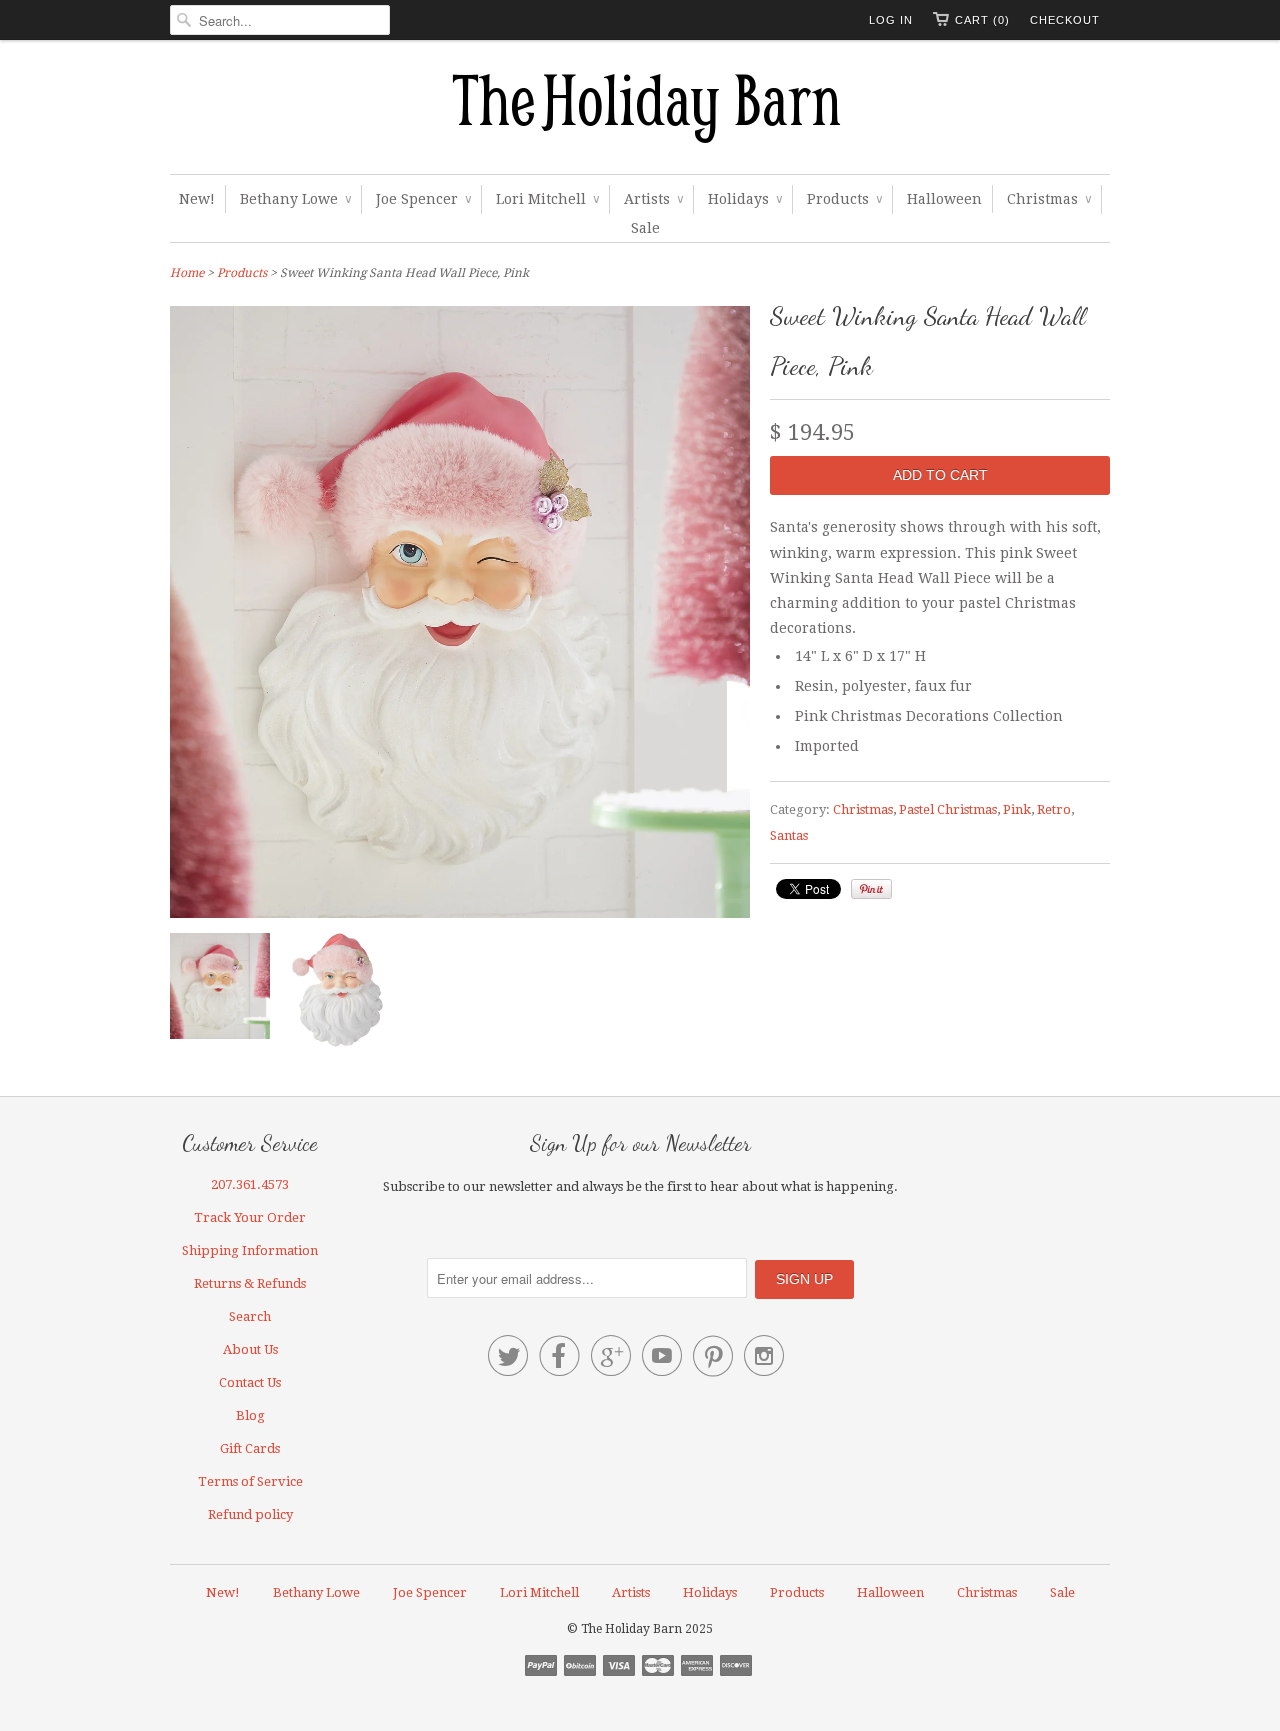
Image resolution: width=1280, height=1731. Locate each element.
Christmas (1049, 199)
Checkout (1065, 20)
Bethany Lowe (295, 199)
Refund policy (250, 1514)
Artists (653, 199)
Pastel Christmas (948, 809)
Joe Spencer (423, 199)
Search (250, 1316)
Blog (250, 1415)
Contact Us (250, 1382)
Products (844, 199)
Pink (1017, 809)
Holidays (745, 199)
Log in (891, 20)
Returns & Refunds (250, 1283)
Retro (1054, 809)
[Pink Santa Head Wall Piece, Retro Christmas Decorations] (340, 994)
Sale (645, 228)
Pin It (871, 889)
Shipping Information (250, 1250)
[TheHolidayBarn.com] (640, 112)
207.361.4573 (250, 1184)
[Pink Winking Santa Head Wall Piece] (220, 990)
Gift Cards (250, 1448)
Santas (789, 835)
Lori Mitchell (547, 199)
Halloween (944, 199)
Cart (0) (982, 20)
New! (197, 199)
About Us (250, 1349)
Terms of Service (250, 1481)
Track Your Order (250, 1217)
